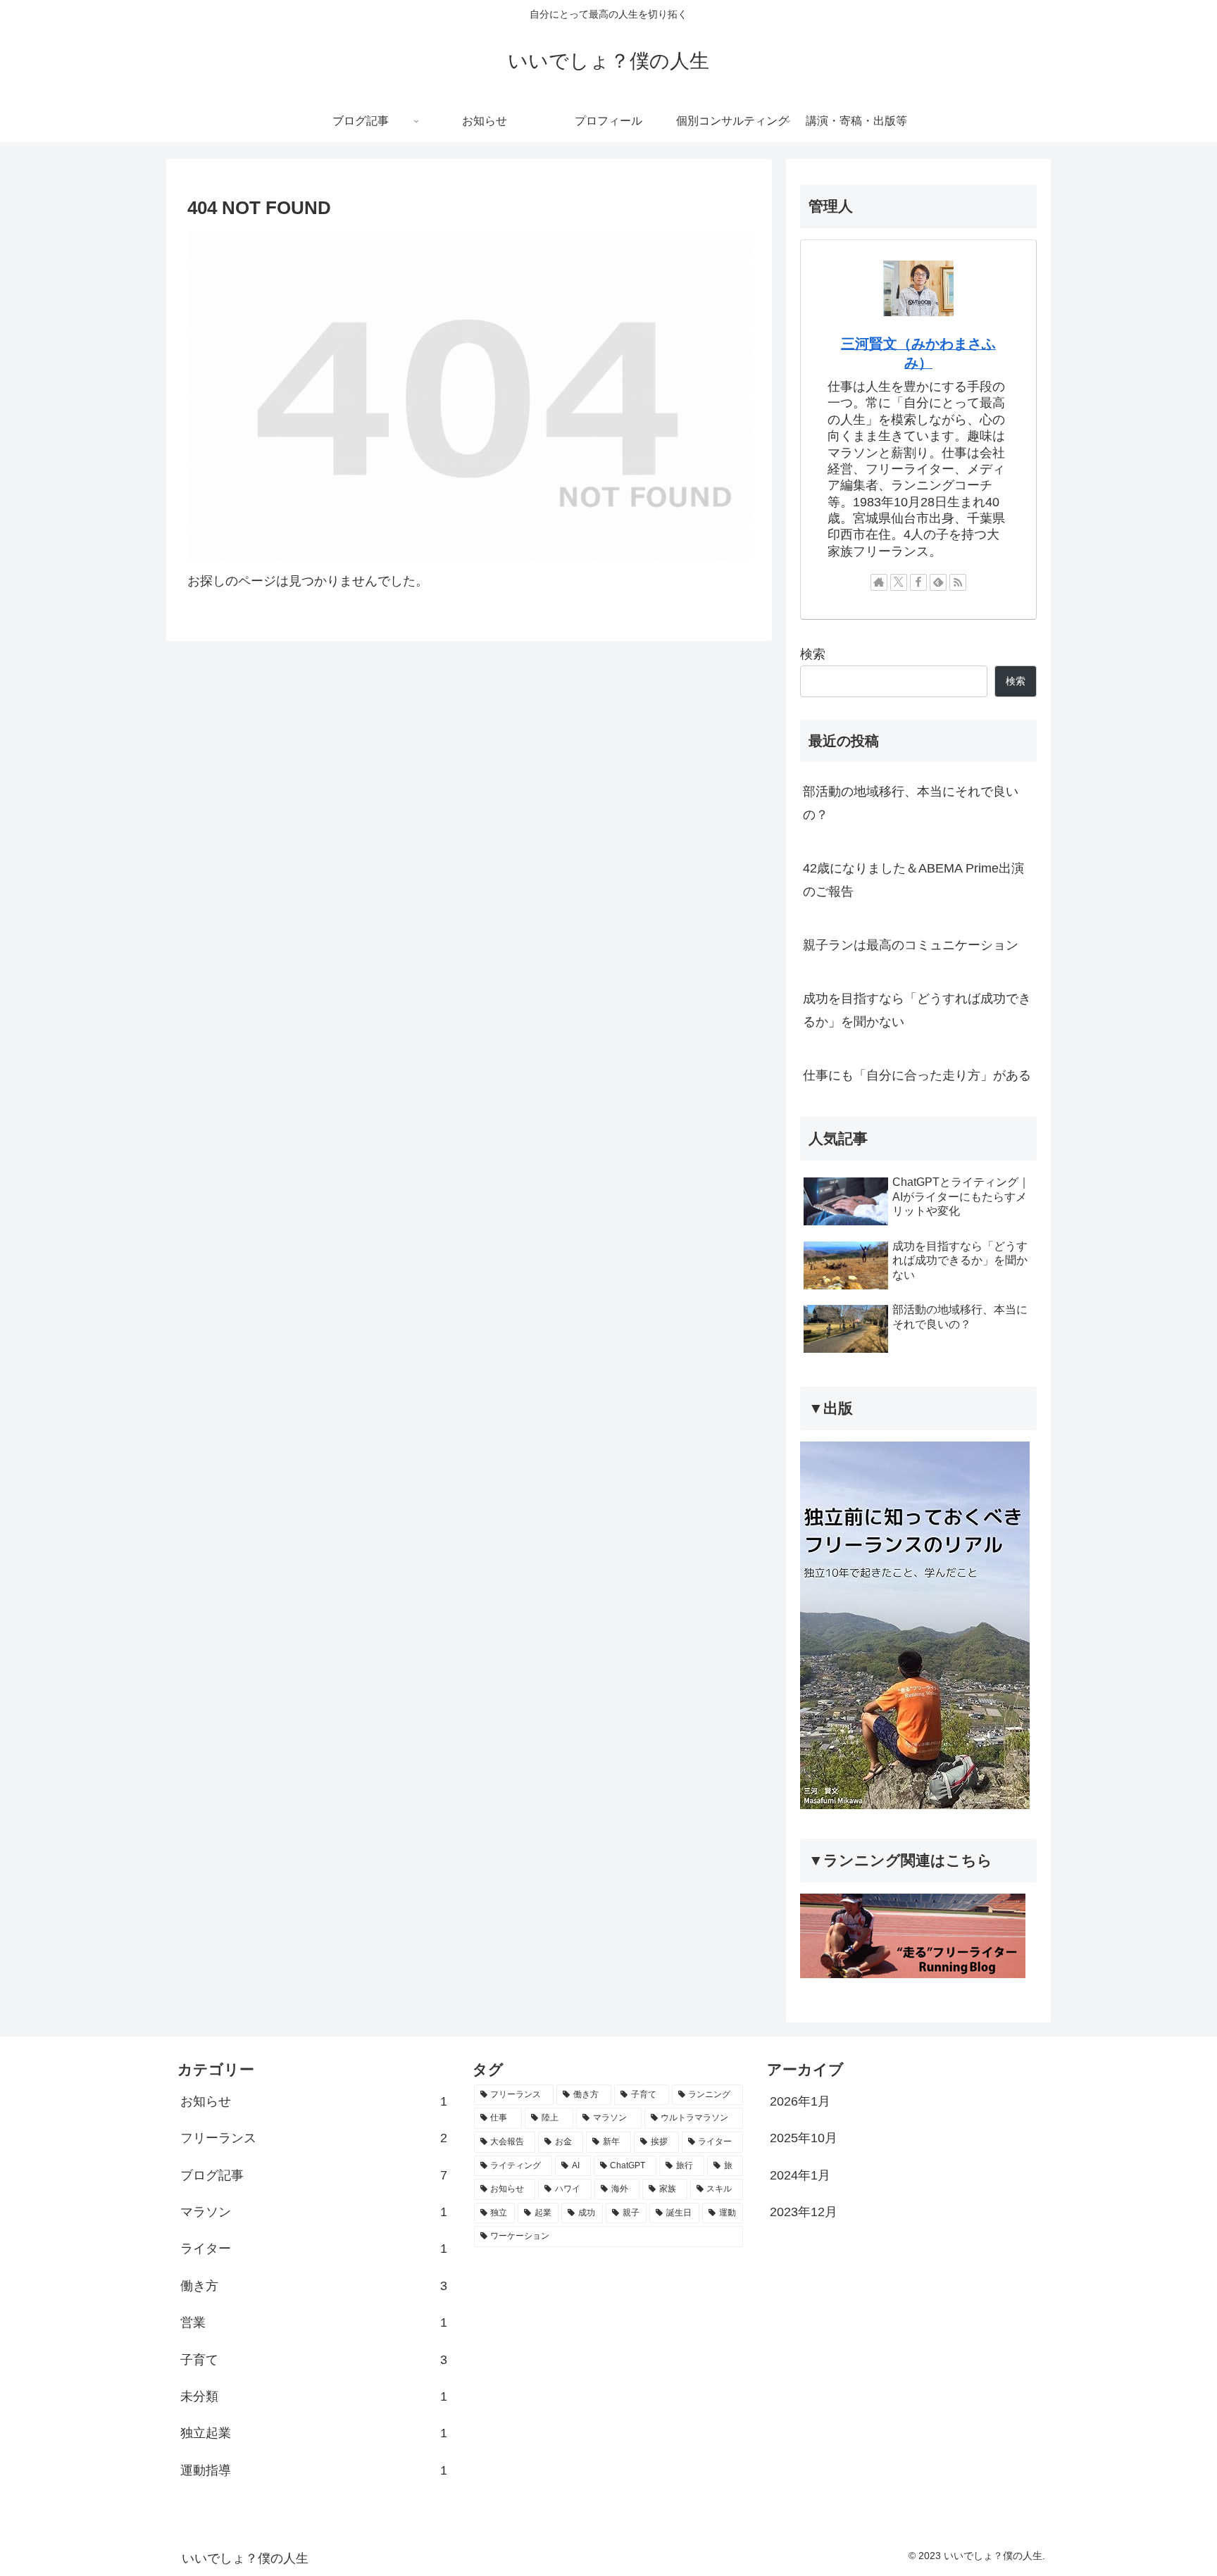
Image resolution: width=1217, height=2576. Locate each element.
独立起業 (314, 2433)
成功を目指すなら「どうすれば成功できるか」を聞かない (917, 1010)
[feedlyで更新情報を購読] (938, 582)
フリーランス (314, 2138)
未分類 (314, 2396)
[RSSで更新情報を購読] (958, 582)
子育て (314, 2360)
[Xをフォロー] (899, 582)
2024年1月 (800, 2175)
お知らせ (314, 2101)
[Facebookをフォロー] (918, 582)
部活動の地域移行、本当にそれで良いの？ (911, 803)
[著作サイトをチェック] (879, 582)
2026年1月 (800, 2101)
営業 (314, 2322)
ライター (314, 2249)
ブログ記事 (314, 2175)
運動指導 (314, 2470)
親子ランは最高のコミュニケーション (911, 945)
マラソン (314, 2212)
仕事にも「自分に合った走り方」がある (917, 1075)
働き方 (314, 2286)
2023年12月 (804, 2212)
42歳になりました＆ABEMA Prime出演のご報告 (913, 880)
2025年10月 (804, 2138)
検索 (813, 654)
